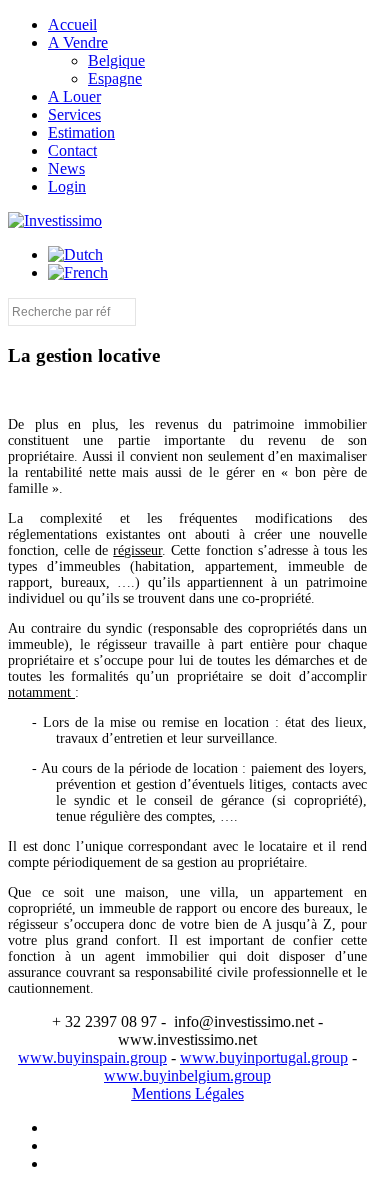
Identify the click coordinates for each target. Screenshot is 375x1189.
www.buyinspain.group (92, 1057)
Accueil (72, 24)
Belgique (116, 60)
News (66, 168)
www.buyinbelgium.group (187, 1075)
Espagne (115, 78)
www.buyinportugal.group (264, 1057)
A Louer (74, 96)
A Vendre (78, 42)
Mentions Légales (188, 1093)
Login (67, 186)
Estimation (81, 132)
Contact (72, 150)
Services (74, 114)
